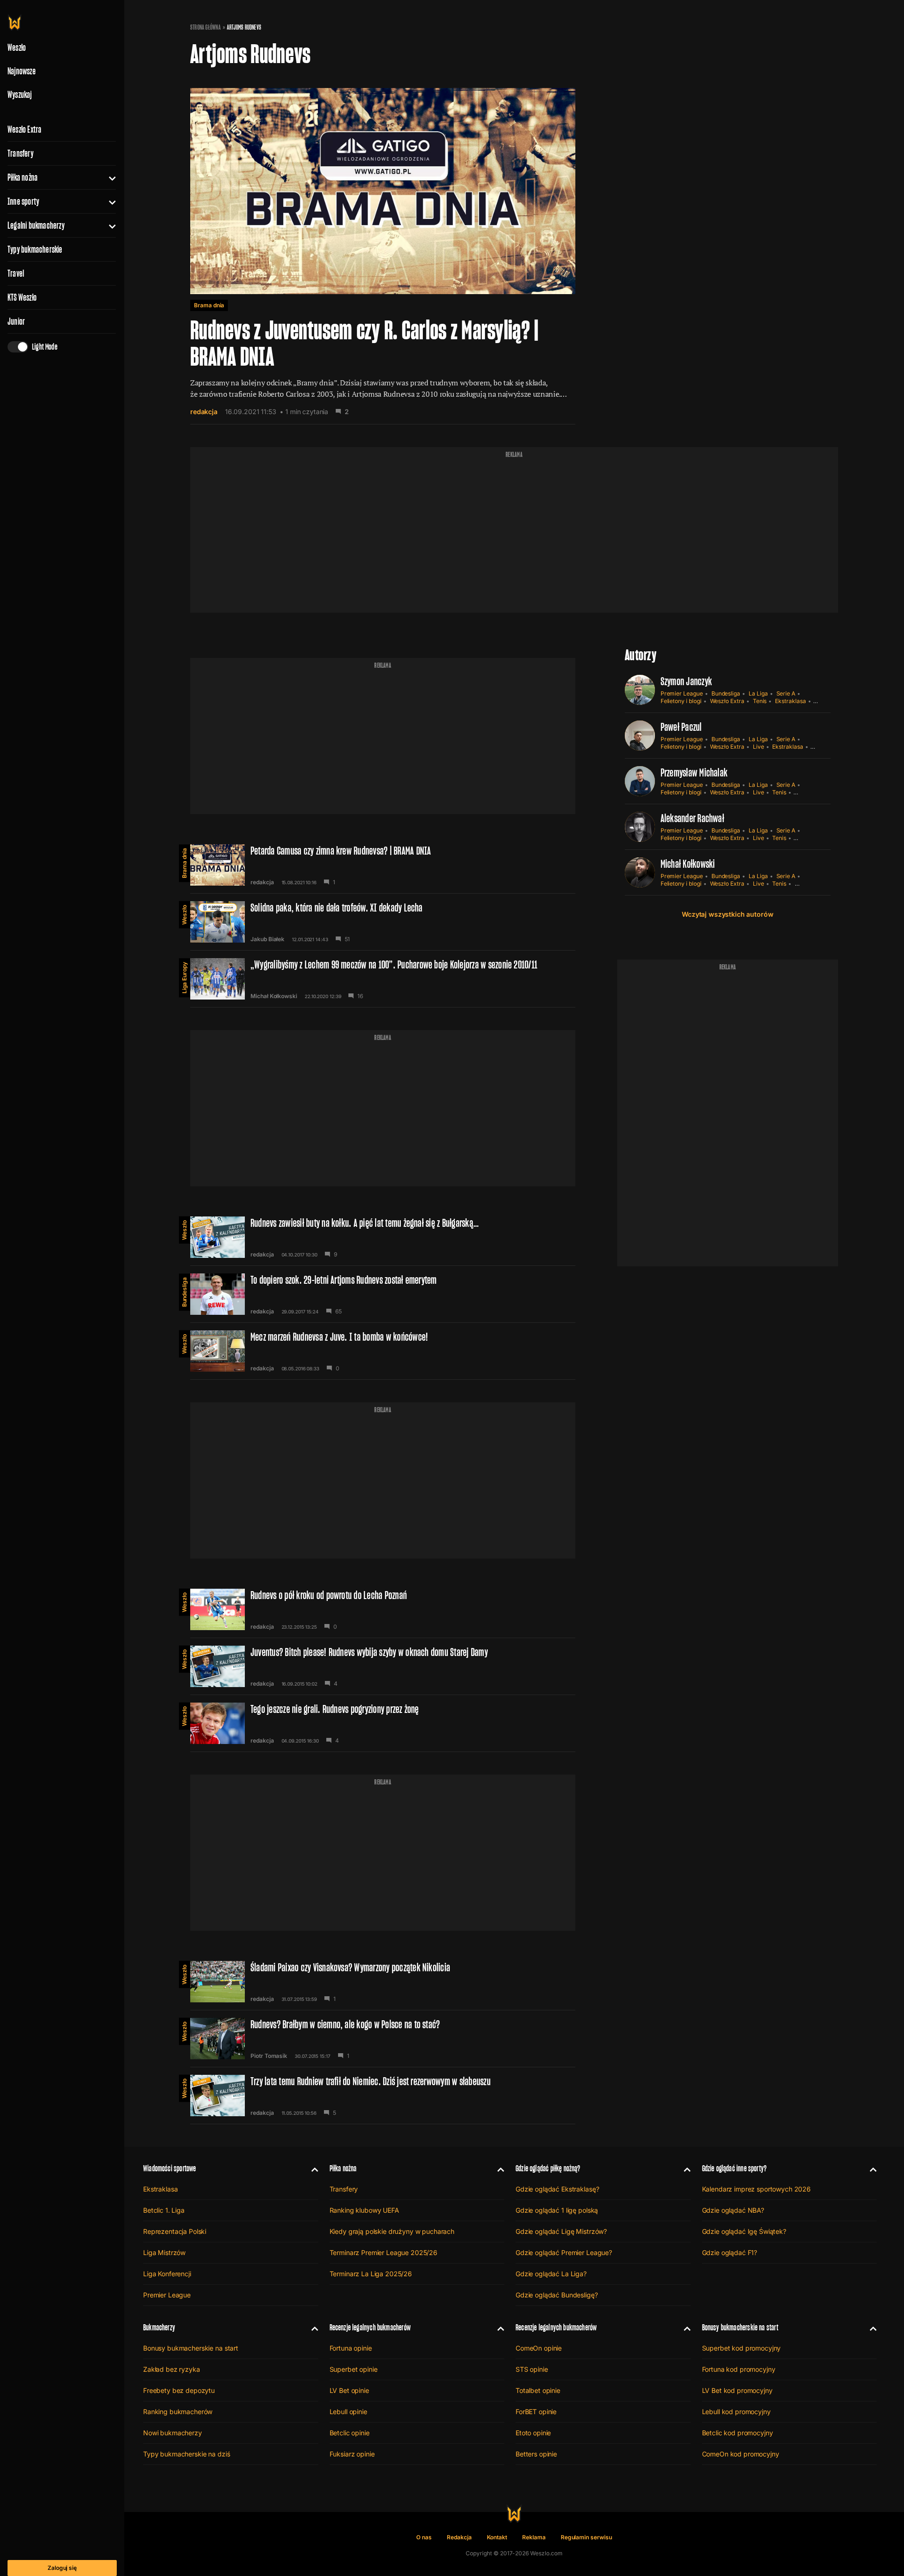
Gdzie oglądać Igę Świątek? (744, 2231)
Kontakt (497, 2537)
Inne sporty (23, 201)
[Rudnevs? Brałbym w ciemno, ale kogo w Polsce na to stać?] (383, 2039)
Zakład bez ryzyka (172, 2369)
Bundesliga (184, 1292)
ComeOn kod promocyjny (741, 2454)
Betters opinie (536, 2454)
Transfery (20, 153)
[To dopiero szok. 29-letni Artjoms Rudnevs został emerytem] (383, 1294)
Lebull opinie (348, 2412)
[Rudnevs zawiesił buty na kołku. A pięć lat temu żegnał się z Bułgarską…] (383, 1237)
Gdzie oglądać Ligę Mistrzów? (561, 2231)
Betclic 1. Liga (164, 2210)
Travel (16, 273)
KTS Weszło (22, 297)
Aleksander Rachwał (692, 818)
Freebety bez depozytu (179, 2390)
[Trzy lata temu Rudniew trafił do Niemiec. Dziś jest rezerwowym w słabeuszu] (383, 2096)
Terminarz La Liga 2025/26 (371, 2274)
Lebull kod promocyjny (736, 2412)
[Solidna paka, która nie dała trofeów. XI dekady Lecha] (383, 922)
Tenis (760, 701)
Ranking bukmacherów (178, 2412)
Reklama (534, 2537)
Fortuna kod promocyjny (739, 2369)
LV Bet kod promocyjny (737, 2390)
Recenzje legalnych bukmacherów (370, 2327)
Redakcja (459, 2537)
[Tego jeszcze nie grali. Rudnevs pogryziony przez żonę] (383, 1723)
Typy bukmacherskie (35, 249)
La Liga (758, 693)
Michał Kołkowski (274, 996)
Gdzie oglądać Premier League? (564, 2252)
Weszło (184, 915)
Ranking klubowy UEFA (364, 2210)
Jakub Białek (267, 939)
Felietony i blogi (681, 701)
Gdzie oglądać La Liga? (551, 2274)
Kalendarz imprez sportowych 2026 (757, 2189)
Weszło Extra (24, 129)
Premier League (682, 693)
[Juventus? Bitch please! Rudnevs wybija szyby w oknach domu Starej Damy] (383, 1666)
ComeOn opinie (539, 2348)
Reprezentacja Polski (175, 2231)
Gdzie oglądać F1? (730, 2252)
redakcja (204, 412)
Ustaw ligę (808, 884)
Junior (16, 321)
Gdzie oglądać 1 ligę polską (557, 2210)
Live (759, 747)
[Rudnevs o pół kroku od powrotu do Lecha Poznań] (383, 1609)
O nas (424, 2537)
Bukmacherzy (159, 2327)
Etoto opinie (533, 2433)
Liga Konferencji (167, 2274)
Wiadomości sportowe (169, 2168)
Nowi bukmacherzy (173, 2433)
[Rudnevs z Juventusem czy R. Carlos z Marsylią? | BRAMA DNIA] (383, 248)
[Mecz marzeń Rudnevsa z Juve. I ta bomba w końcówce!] (383, 1351)
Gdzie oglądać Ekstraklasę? (557, 2189)
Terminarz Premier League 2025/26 (384, 2252)
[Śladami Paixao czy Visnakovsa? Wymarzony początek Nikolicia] (383, 1982)
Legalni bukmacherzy (36, 225)
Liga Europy (184, 978)
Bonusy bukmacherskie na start (191, 2348)
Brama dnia (209, 305)
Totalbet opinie (538, 2390)
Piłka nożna (23, 177)
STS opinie (532, 2369)
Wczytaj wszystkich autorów (727, 914)
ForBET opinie (536, 2412)
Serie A (786, 693)
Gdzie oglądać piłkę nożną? (548, 2168)
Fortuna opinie (351, 2348)
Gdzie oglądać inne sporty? (734, 2168)
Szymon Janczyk (686, 681)
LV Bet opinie (349, 2390)
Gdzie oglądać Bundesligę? (557, 2295)
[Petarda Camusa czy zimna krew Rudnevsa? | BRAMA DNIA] (383, 865)
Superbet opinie (354, 2369)
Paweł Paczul (681, 727)
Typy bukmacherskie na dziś (186, 2454)
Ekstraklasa (790, 701)
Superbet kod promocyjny (742, 2348)
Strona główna (206, 27)
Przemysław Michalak (694, 772)
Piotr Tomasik (269, 2056)
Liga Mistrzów (164, 2252)
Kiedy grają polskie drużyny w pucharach (392, 2231)
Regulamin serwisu (586, 2537)
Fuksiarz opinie (352, 2454)
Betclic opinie (350, 2433)
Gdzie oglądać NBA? (733, 2210)
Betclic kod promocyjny (738, 2433)
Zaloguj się (62, 2568)
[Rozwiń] (109, 177)
